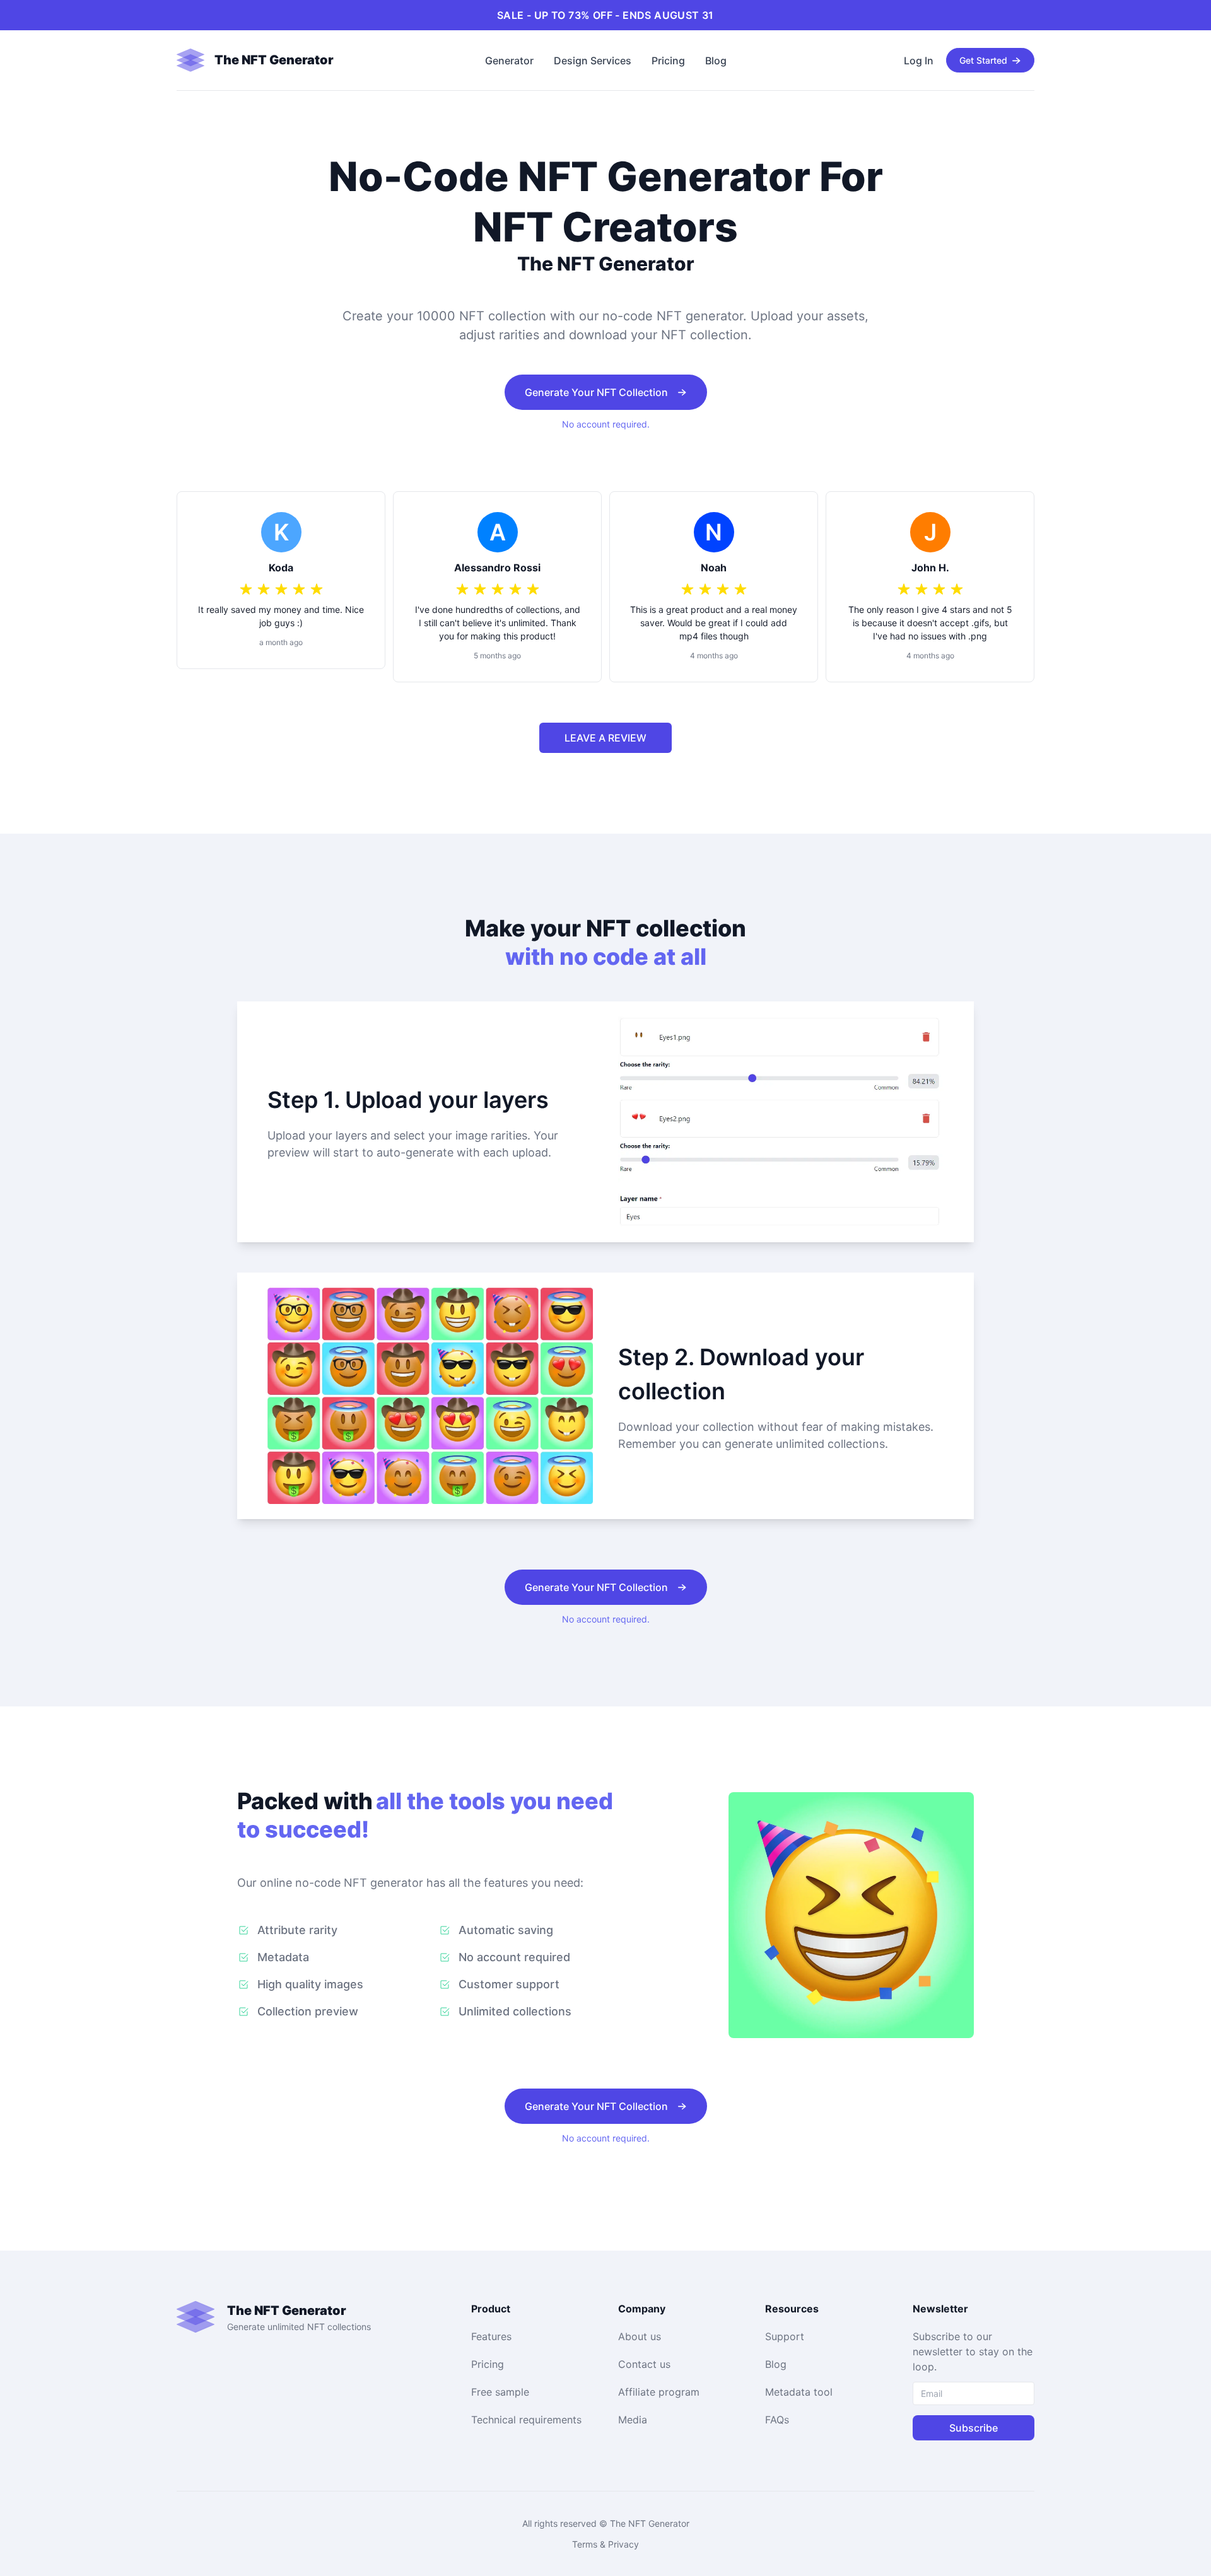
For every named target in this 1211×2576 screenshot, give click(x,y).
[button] (284, 60)
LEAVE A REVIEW (605, 738)
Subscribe (974, 2428)
